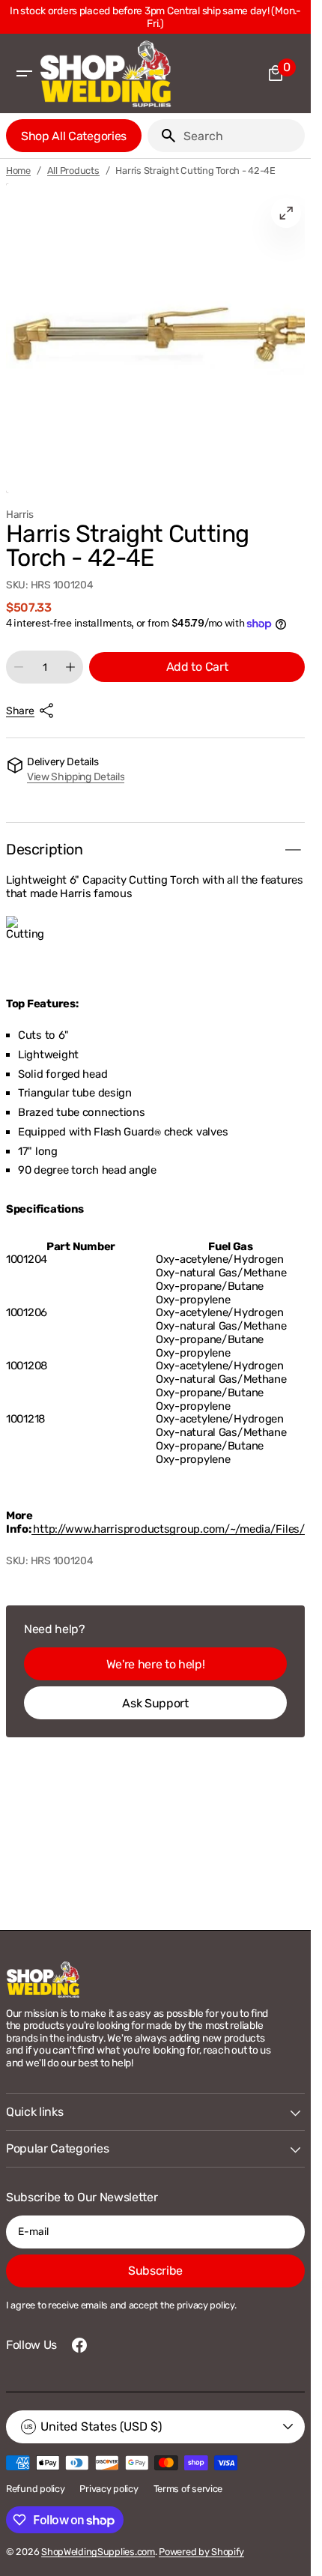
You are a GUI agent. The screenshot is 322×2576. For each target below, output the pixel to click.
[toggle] (293, 850)
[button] (24, 73)
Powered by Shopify (201, 2552)
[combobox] (241, 136)
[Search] (162, 136)
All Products (73, 171)
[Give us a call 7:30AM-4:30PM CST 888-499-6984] (158, 17)
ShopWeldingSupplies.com (98, 2552)
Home (18, 171)
